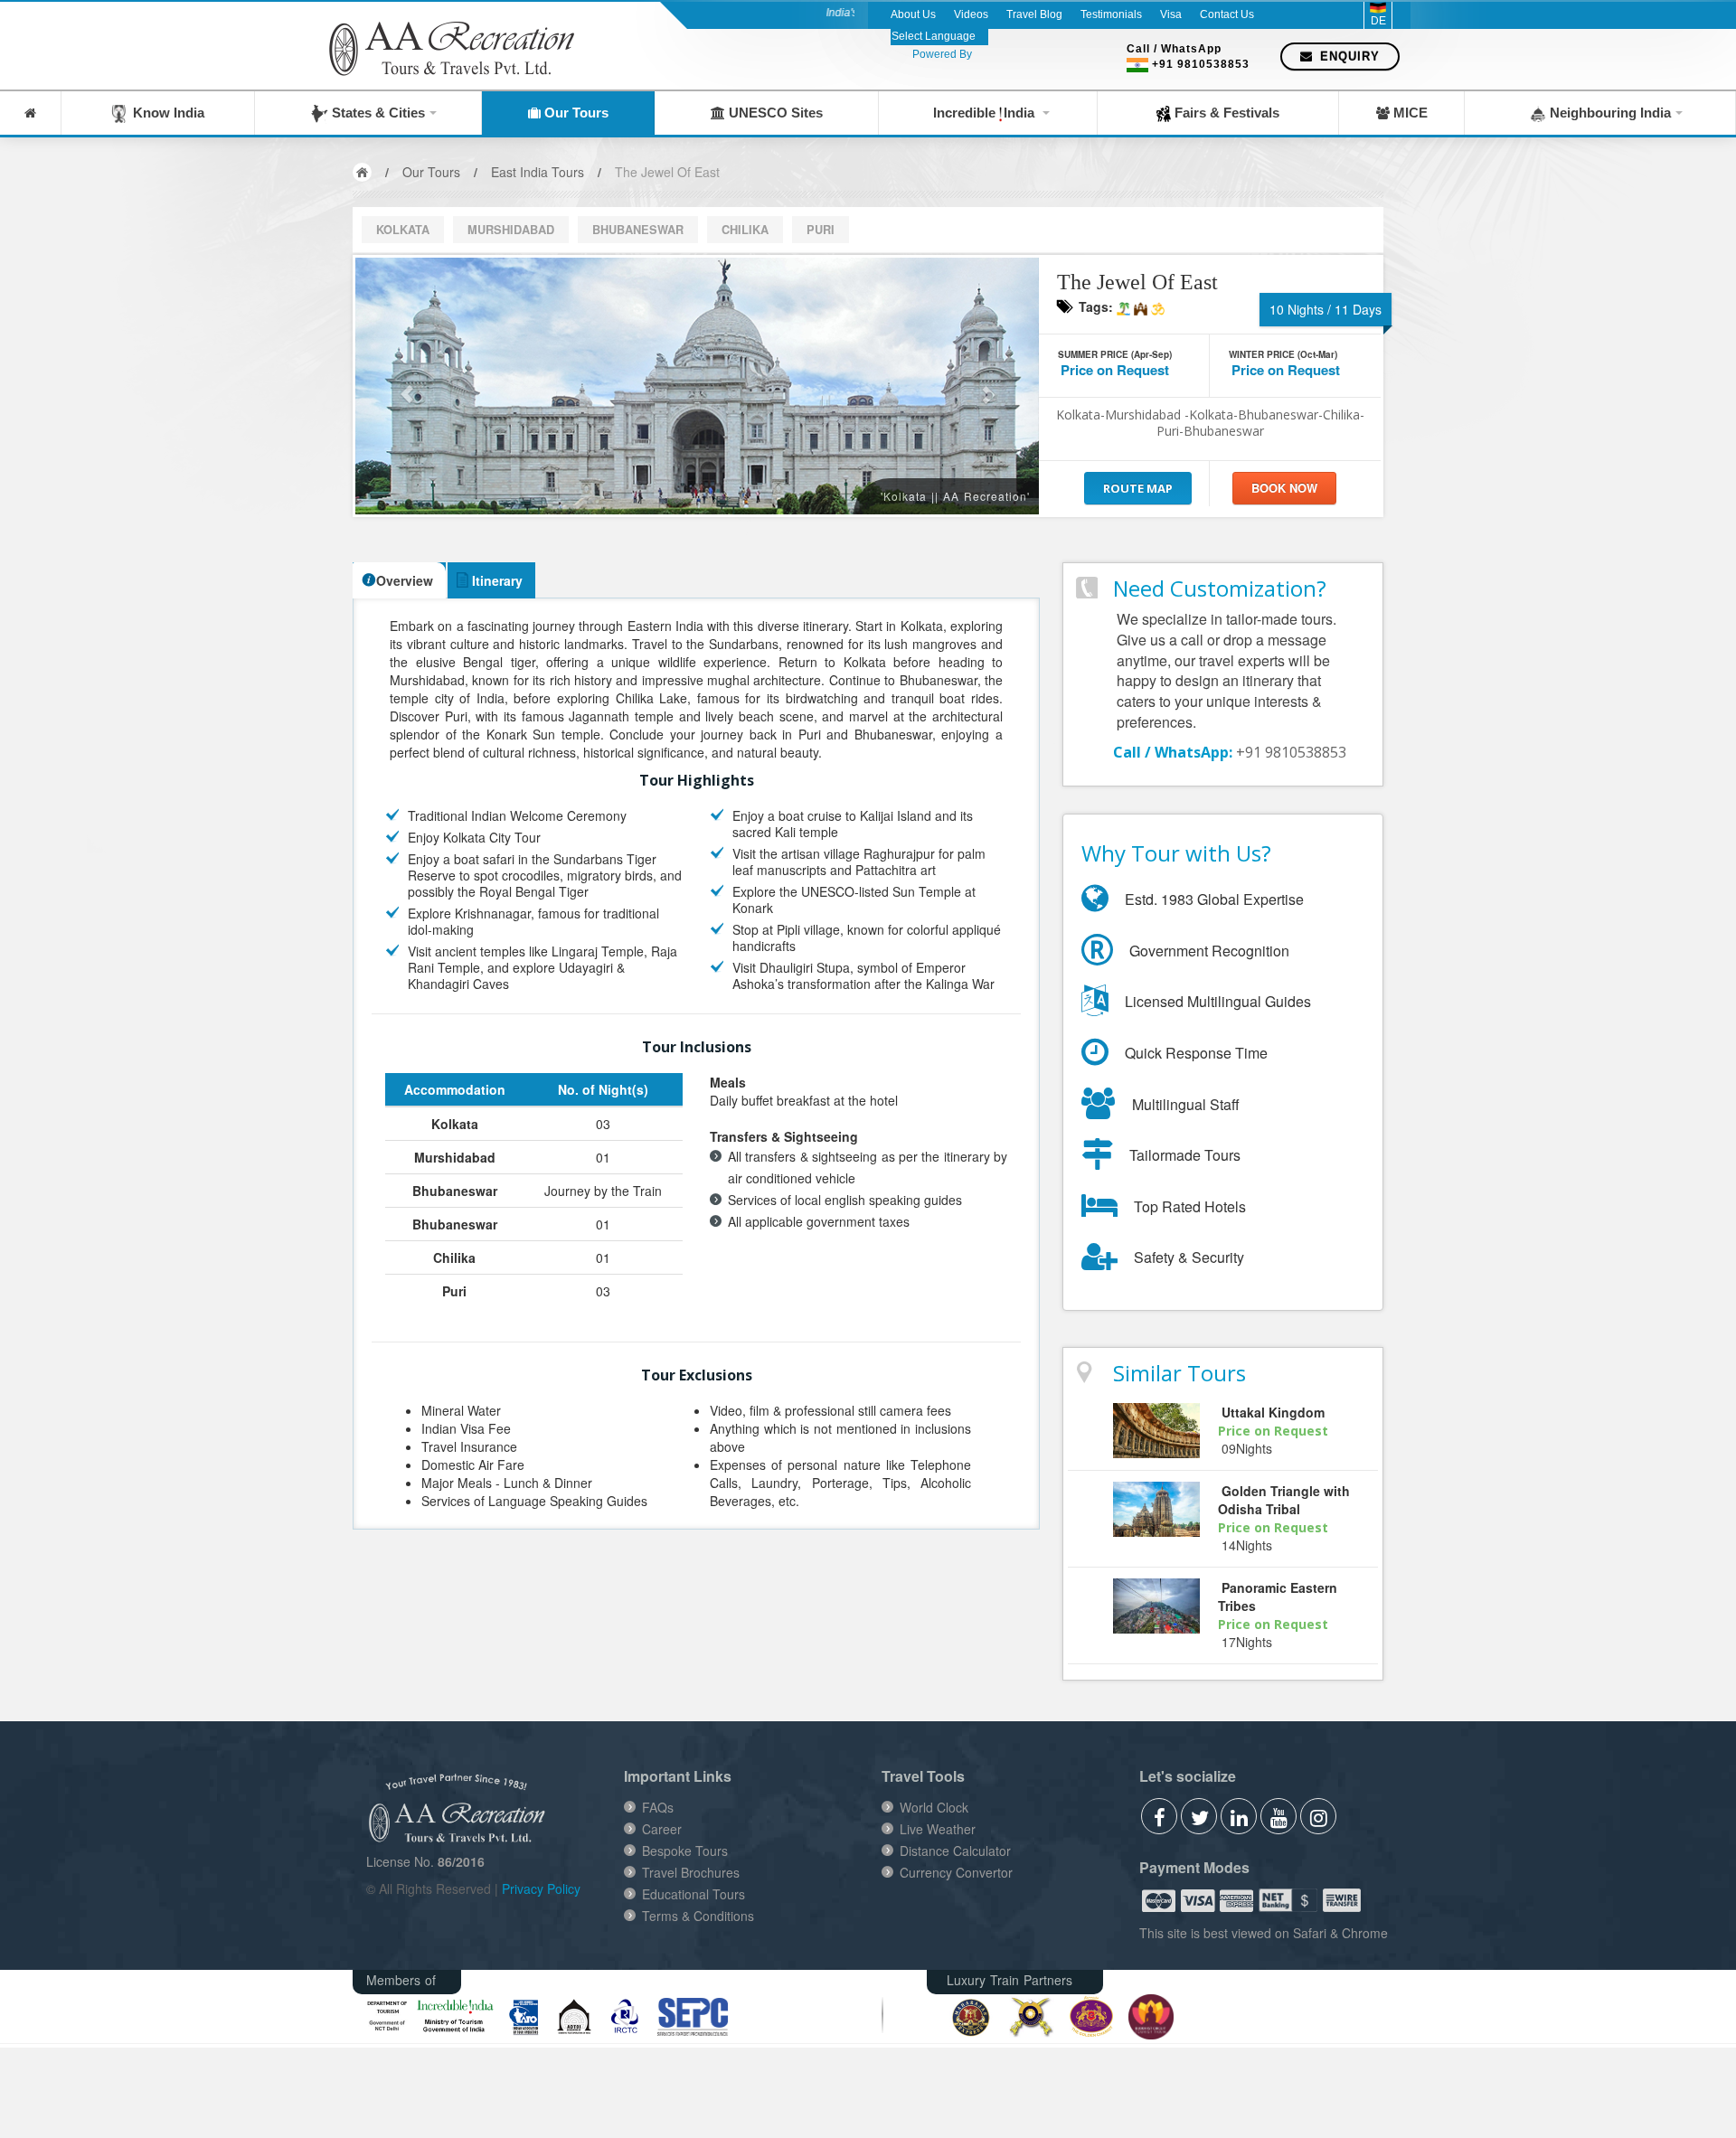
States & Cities (377, 113)
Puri (821, 230)
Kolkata (403, 230)
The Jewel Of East (667, 172)
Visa (1171, 14)
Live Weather (938, 1829)
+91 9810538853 (1201, 64)
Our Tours (575, 113)
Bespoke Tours (685, 1851)
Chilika (745, 230)
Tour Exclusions (697, 1374)
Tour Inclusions (697, 1046)
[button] (406, 386)
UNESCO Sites (774, 113)
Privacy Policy (541, 1888)
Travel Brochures (691, 1872)
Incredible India (986, 113)
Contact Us (1227, 14)
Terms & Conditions (698, 1916)
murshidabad (511, 230)
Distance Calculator (955, 1851)
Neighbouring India (1609, 113)
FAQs (658, 1807)
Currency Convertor (956, 1872)
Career (662, 1829)
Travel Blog (1034, 14)
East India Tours (538, 172)
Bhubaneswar (638, 230)
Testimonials (1111, 14)
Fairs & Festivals (1225, 113)
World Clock (934, 1807)
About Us (913, 14)
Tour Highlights (697, 779)
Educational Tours (693, 1894)
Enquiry (1348, 57)
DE (1378, 21)
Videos (971, 14)
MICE (1409, 113)
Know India (165, 113)
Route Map (1138, 488)
